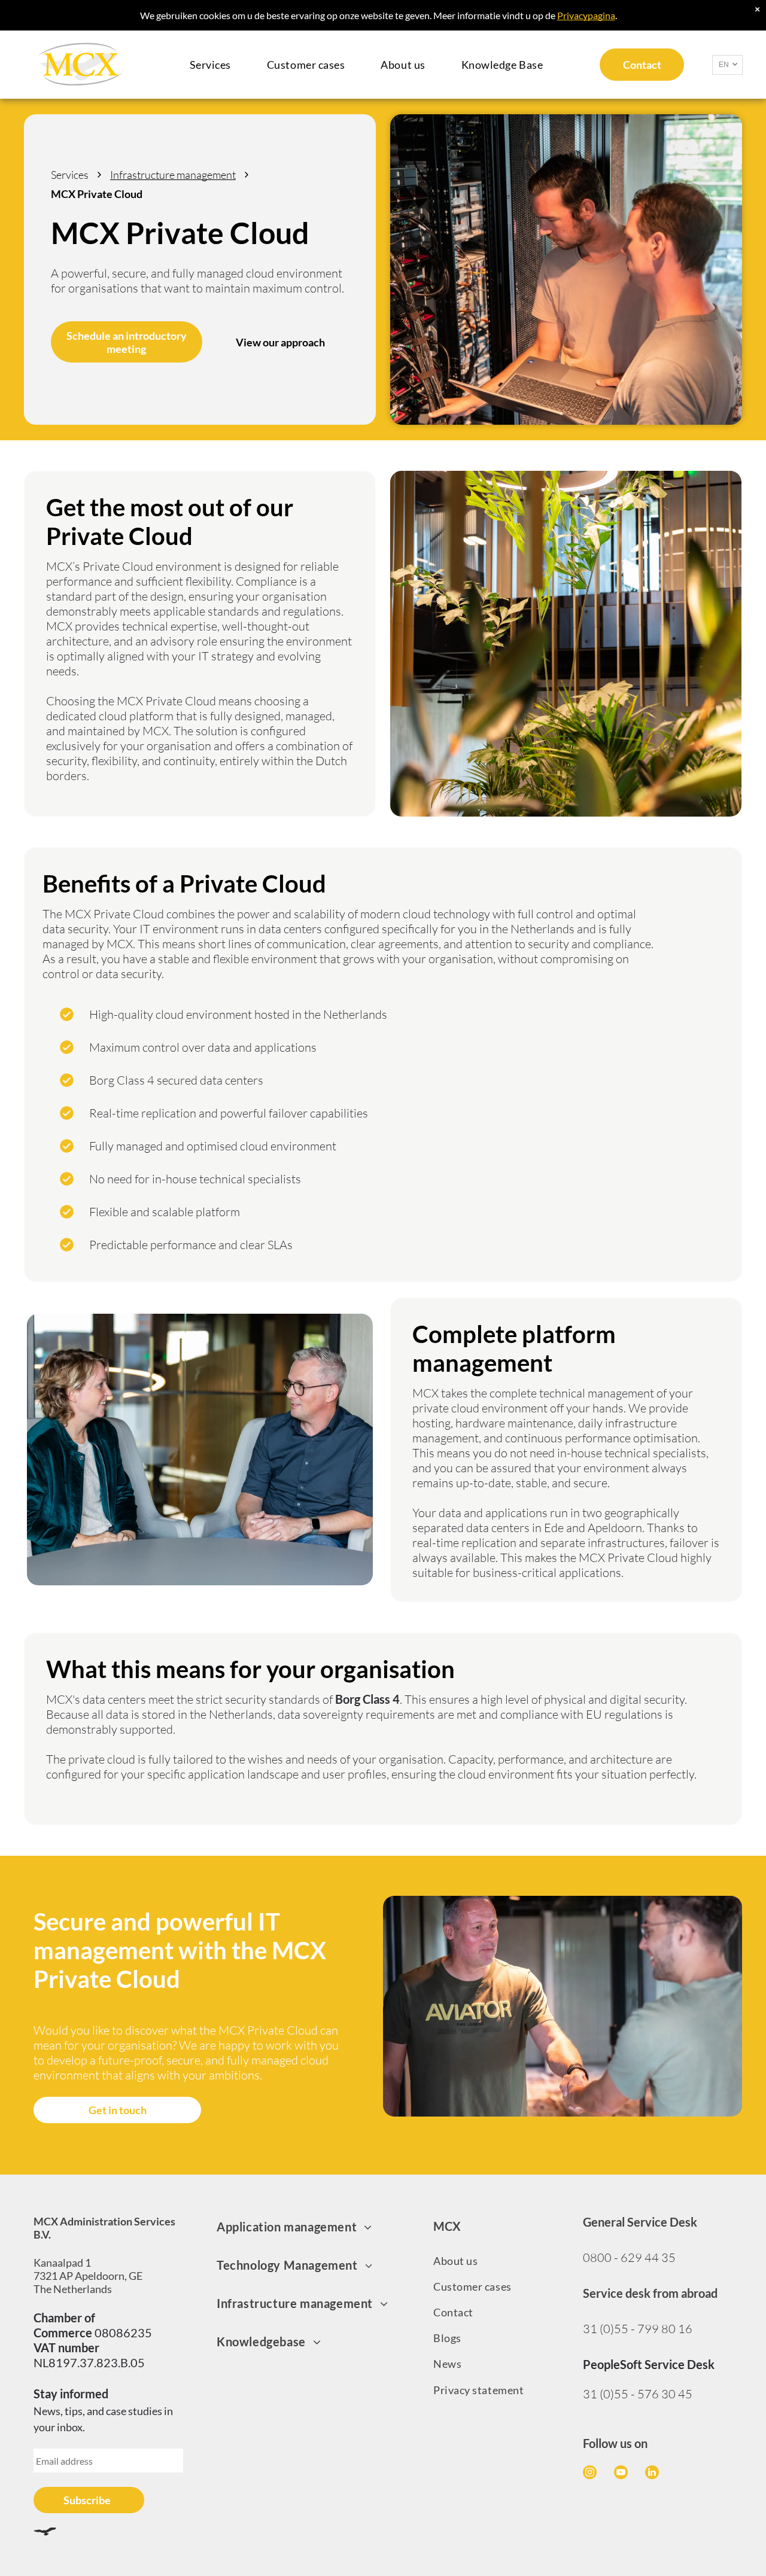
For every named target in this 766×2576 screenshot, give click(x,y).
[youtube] (621, 2474)
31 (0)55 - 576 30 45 (638, 2394)
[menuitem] (210, 65)
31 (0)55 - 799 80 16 (638, 2329)
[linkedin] (652, 2474)
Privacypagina (586, 15)
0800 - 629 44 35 (629, 2257)
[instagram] (590, 2474)
